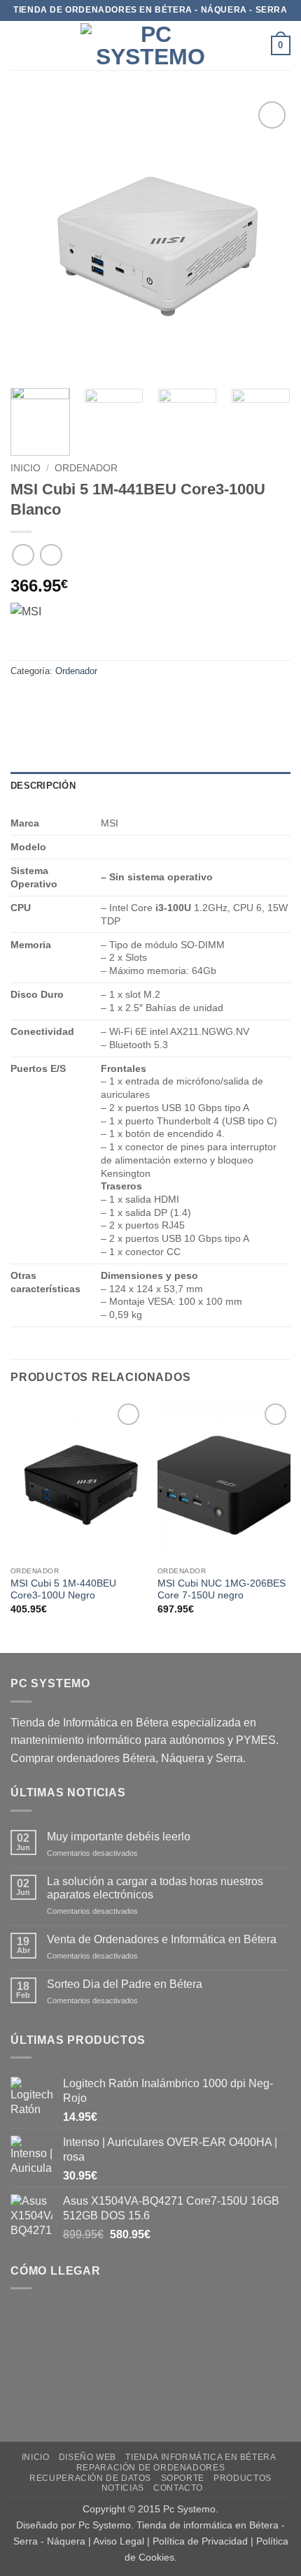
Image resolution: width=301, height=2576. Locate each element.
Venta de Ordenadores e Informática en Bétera (162, 1939)
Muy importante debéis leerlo (119, 1837)
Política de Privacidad (200, 2541)
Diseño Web (87, 2457)
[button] (19, 45)
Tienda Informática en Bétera (201, 2457)
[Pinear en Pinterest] (124, 702)
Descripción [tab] (43, 786)
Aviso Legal (119, 2541)
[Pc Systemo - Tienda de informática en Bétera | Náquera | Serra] (150, 45)
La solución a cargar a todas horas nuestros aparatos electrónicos (155, 1888)
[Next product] (23, 555)
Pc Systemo (189, 2509)
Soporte (183, 2478)
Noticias (123, 2488)
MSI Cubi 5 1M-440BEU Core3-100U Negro (63, 1590)
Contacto (178, 2488)
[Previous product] (51, 555)
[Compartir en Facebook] (49, 702)
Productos (243, 2478)
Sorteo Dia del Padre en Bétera (125, 1984)
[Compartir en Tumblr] (149, 702)
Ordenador (86, 468)
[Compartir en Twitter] (74, 702)
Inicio (26, 468)
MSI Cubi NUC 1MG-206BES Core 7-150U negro (222, 1590)
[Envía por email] (99, 702)
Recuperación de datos (90, 2478)
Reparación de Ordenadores (150, 2468)
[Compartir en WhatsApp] (23, 702)
